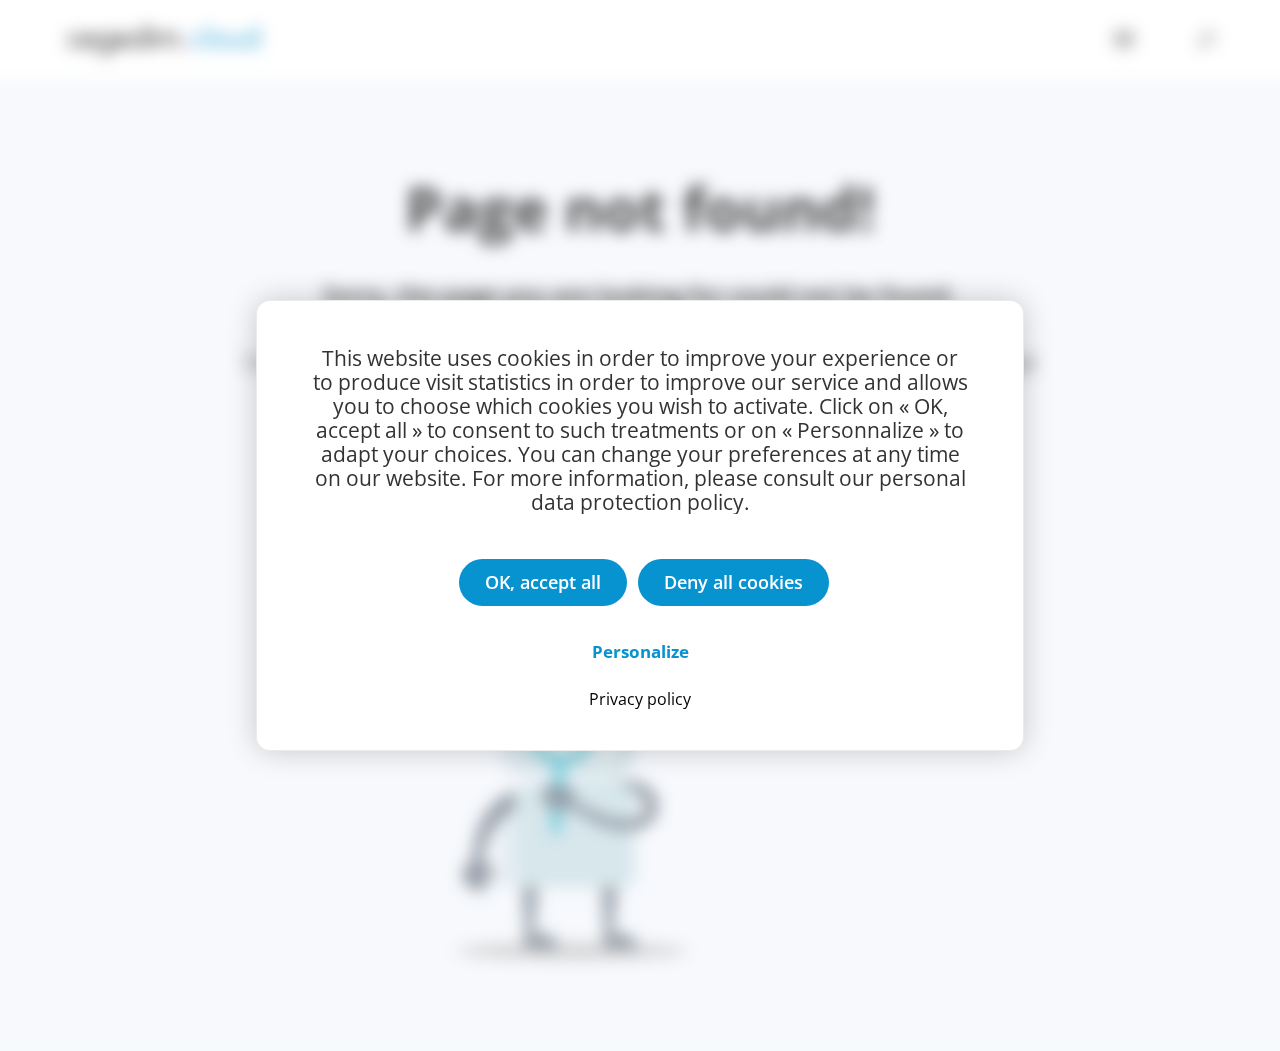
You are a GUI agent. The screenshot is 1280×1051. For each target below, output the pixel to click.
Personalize (640, 651)
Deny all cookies (733, 582)
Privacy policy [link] (640, 699)
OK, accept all (543, 582)
